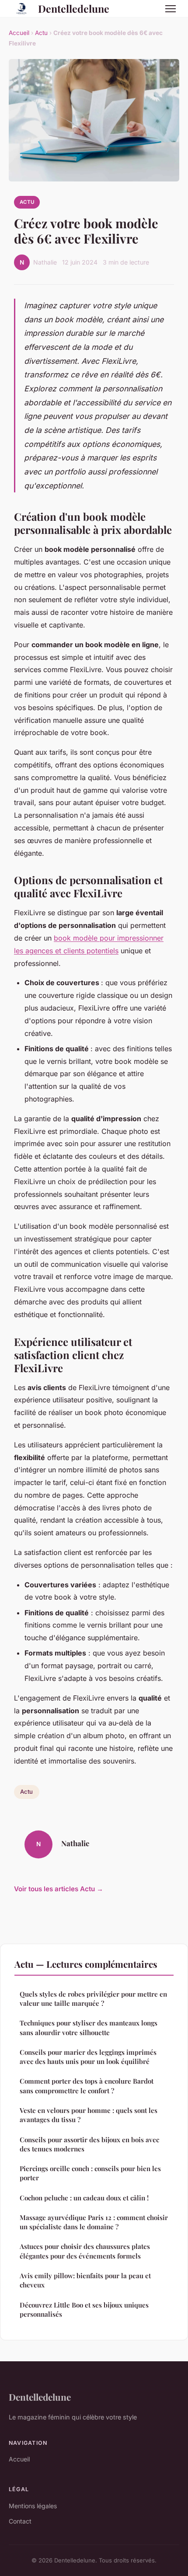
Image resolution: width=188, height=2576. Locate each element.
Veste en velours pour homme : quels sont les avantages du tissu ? (89, 2115)
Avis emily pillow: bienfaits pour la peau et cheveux (85, 2280)
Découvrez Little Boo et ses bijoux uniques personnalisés (84, 2309)
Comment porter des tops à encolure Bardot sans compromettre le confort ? (87, 2086)
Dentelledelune (74, 9)
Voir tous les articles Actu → (59, 1889)
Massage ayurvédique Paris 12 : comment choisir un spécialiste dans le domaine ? (94, 2222)
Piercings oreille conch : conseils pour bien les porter (90, 2173)
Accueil (19, 33)
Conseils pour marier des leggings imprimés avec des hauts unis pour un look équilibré (88, 2057)
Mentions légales (33, 2506)
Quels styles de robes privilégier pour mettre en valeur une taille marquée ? (93, 1999)
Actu (41, 33)
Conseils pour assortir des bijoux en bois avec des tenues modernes (89, 2144)
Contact (20, 2521)
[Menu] (171, 9)
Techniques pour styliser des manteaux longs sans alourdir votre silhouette (89, 2027)
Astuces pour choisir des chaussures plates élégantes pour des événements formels (85, 2251)
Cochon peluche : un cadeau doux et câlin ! (84, 2198)
